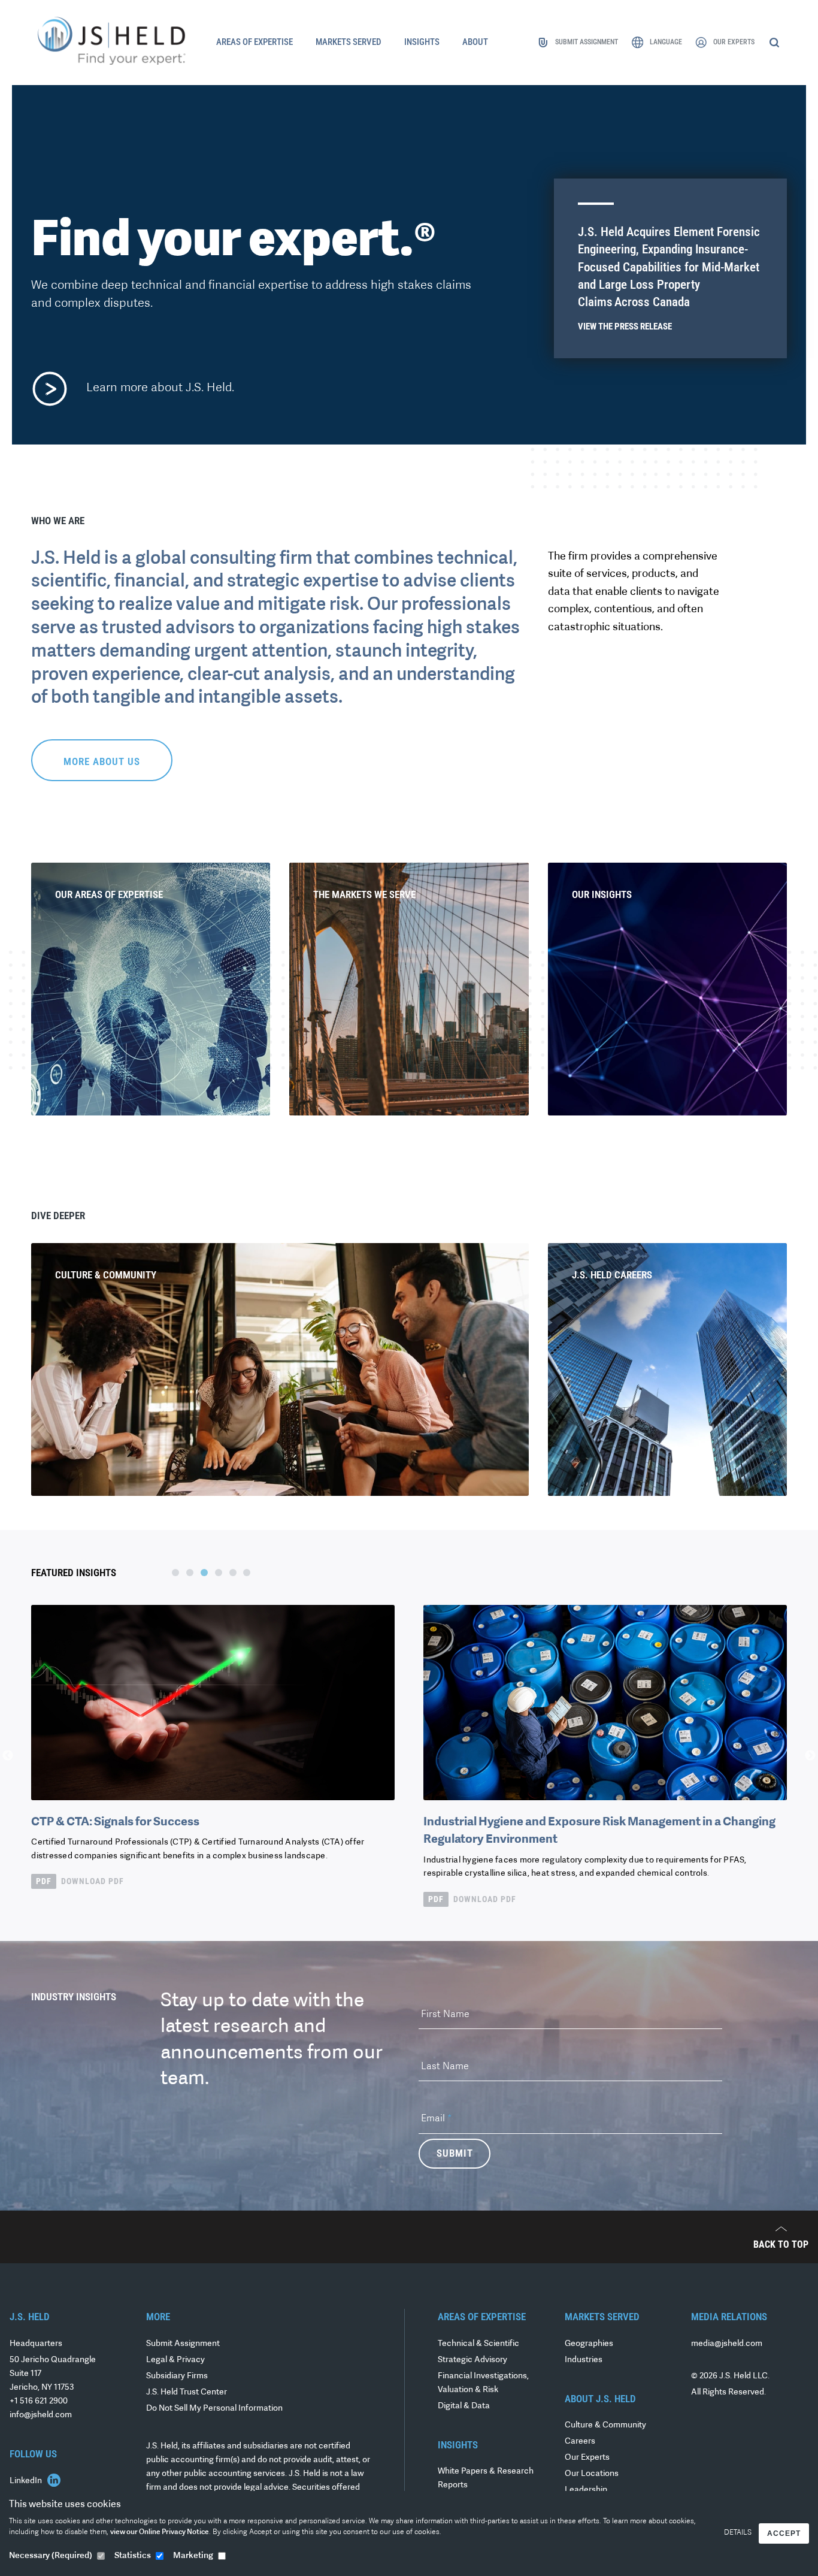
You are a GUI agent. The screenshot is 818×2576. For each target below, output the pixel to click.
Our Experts (587, 2458)
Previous (8, 1756)
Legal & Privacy (175, 2360)
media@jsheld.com (727, 2344)
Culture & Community (605, 2425)
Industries (584, 2360)
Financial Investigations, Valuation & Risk (483, 2383)
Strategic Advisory (472, 2360)
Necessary (51, 2556)
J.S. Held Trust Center (187, 2392)
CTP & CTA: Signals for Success (115, 1822)
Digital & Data (464, 2406)
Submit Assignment (183, 2344)
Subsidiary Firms (177, 2376)
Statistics (133, 2556)
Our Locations (592, 2474)
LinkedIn (27, 2481)
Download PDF (80, 1881)
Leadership (586, 2490)
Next (810, 1756)
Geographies (589, 2344)
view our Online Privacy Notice (160, 2532)
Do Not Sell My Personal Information (214, 2409)
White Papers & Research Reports (486, 2478)
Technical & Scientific (478, 2344)
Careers (580, 2442)
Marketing (193, 2556)
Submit (455, 2153)
